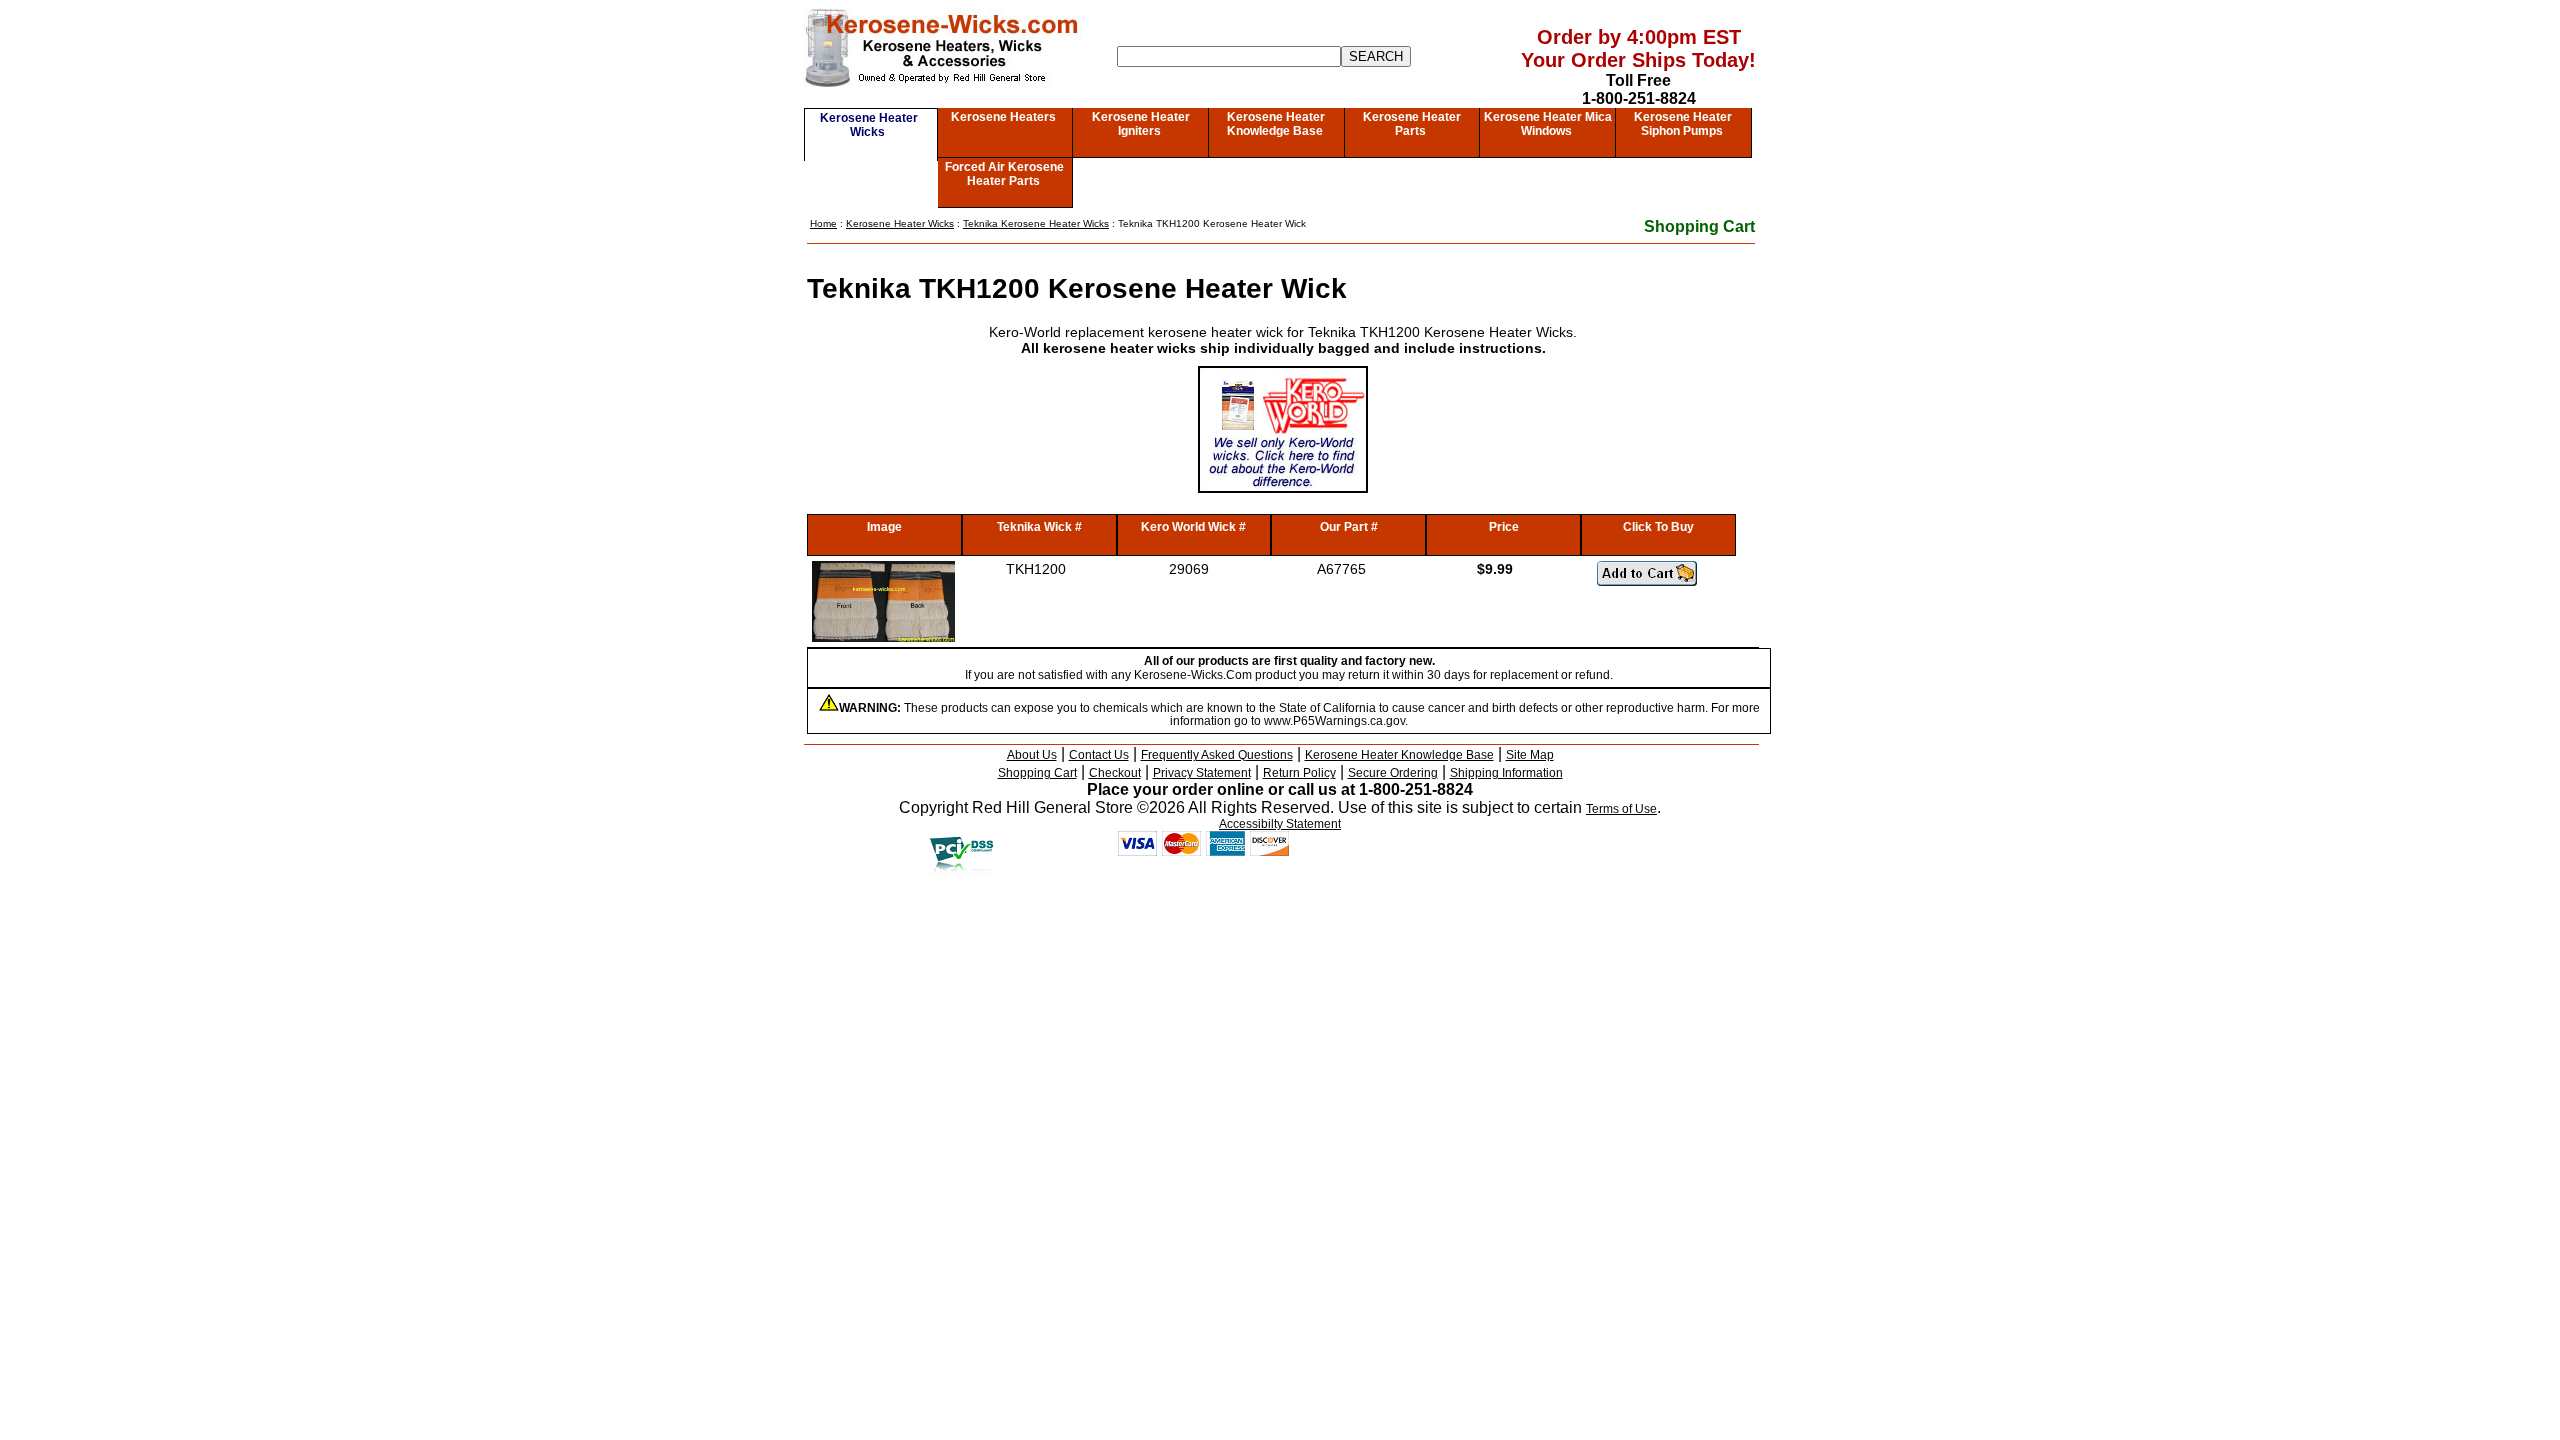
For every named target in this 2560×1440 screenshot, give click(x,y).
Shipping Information (1506, 773)
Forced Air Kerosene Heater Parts (1004, 174)
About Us (1032, 755)
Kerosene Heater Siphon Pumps (1683, 124)
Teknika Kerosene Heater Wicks (1036, 223)
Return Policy (1299, 773)
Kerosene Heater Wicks (869, 125)
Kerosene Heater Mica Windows (1548, 124)
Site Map (1530, 755)
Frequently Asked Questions (1217, 755)
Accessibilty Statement (1280, 824)
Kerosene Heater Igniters (1141, 124)
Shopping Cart (1699, 226)
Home (823, 223)
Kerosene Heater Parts (1412, 124)
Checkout (1115, 773)
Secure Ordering (1393, 773)
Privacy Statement (1202, 773)
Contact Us (1099, 755)
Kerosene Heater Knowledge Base (1276, 124)
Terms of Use (1621, 809)
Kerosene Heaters (1003, 117)
